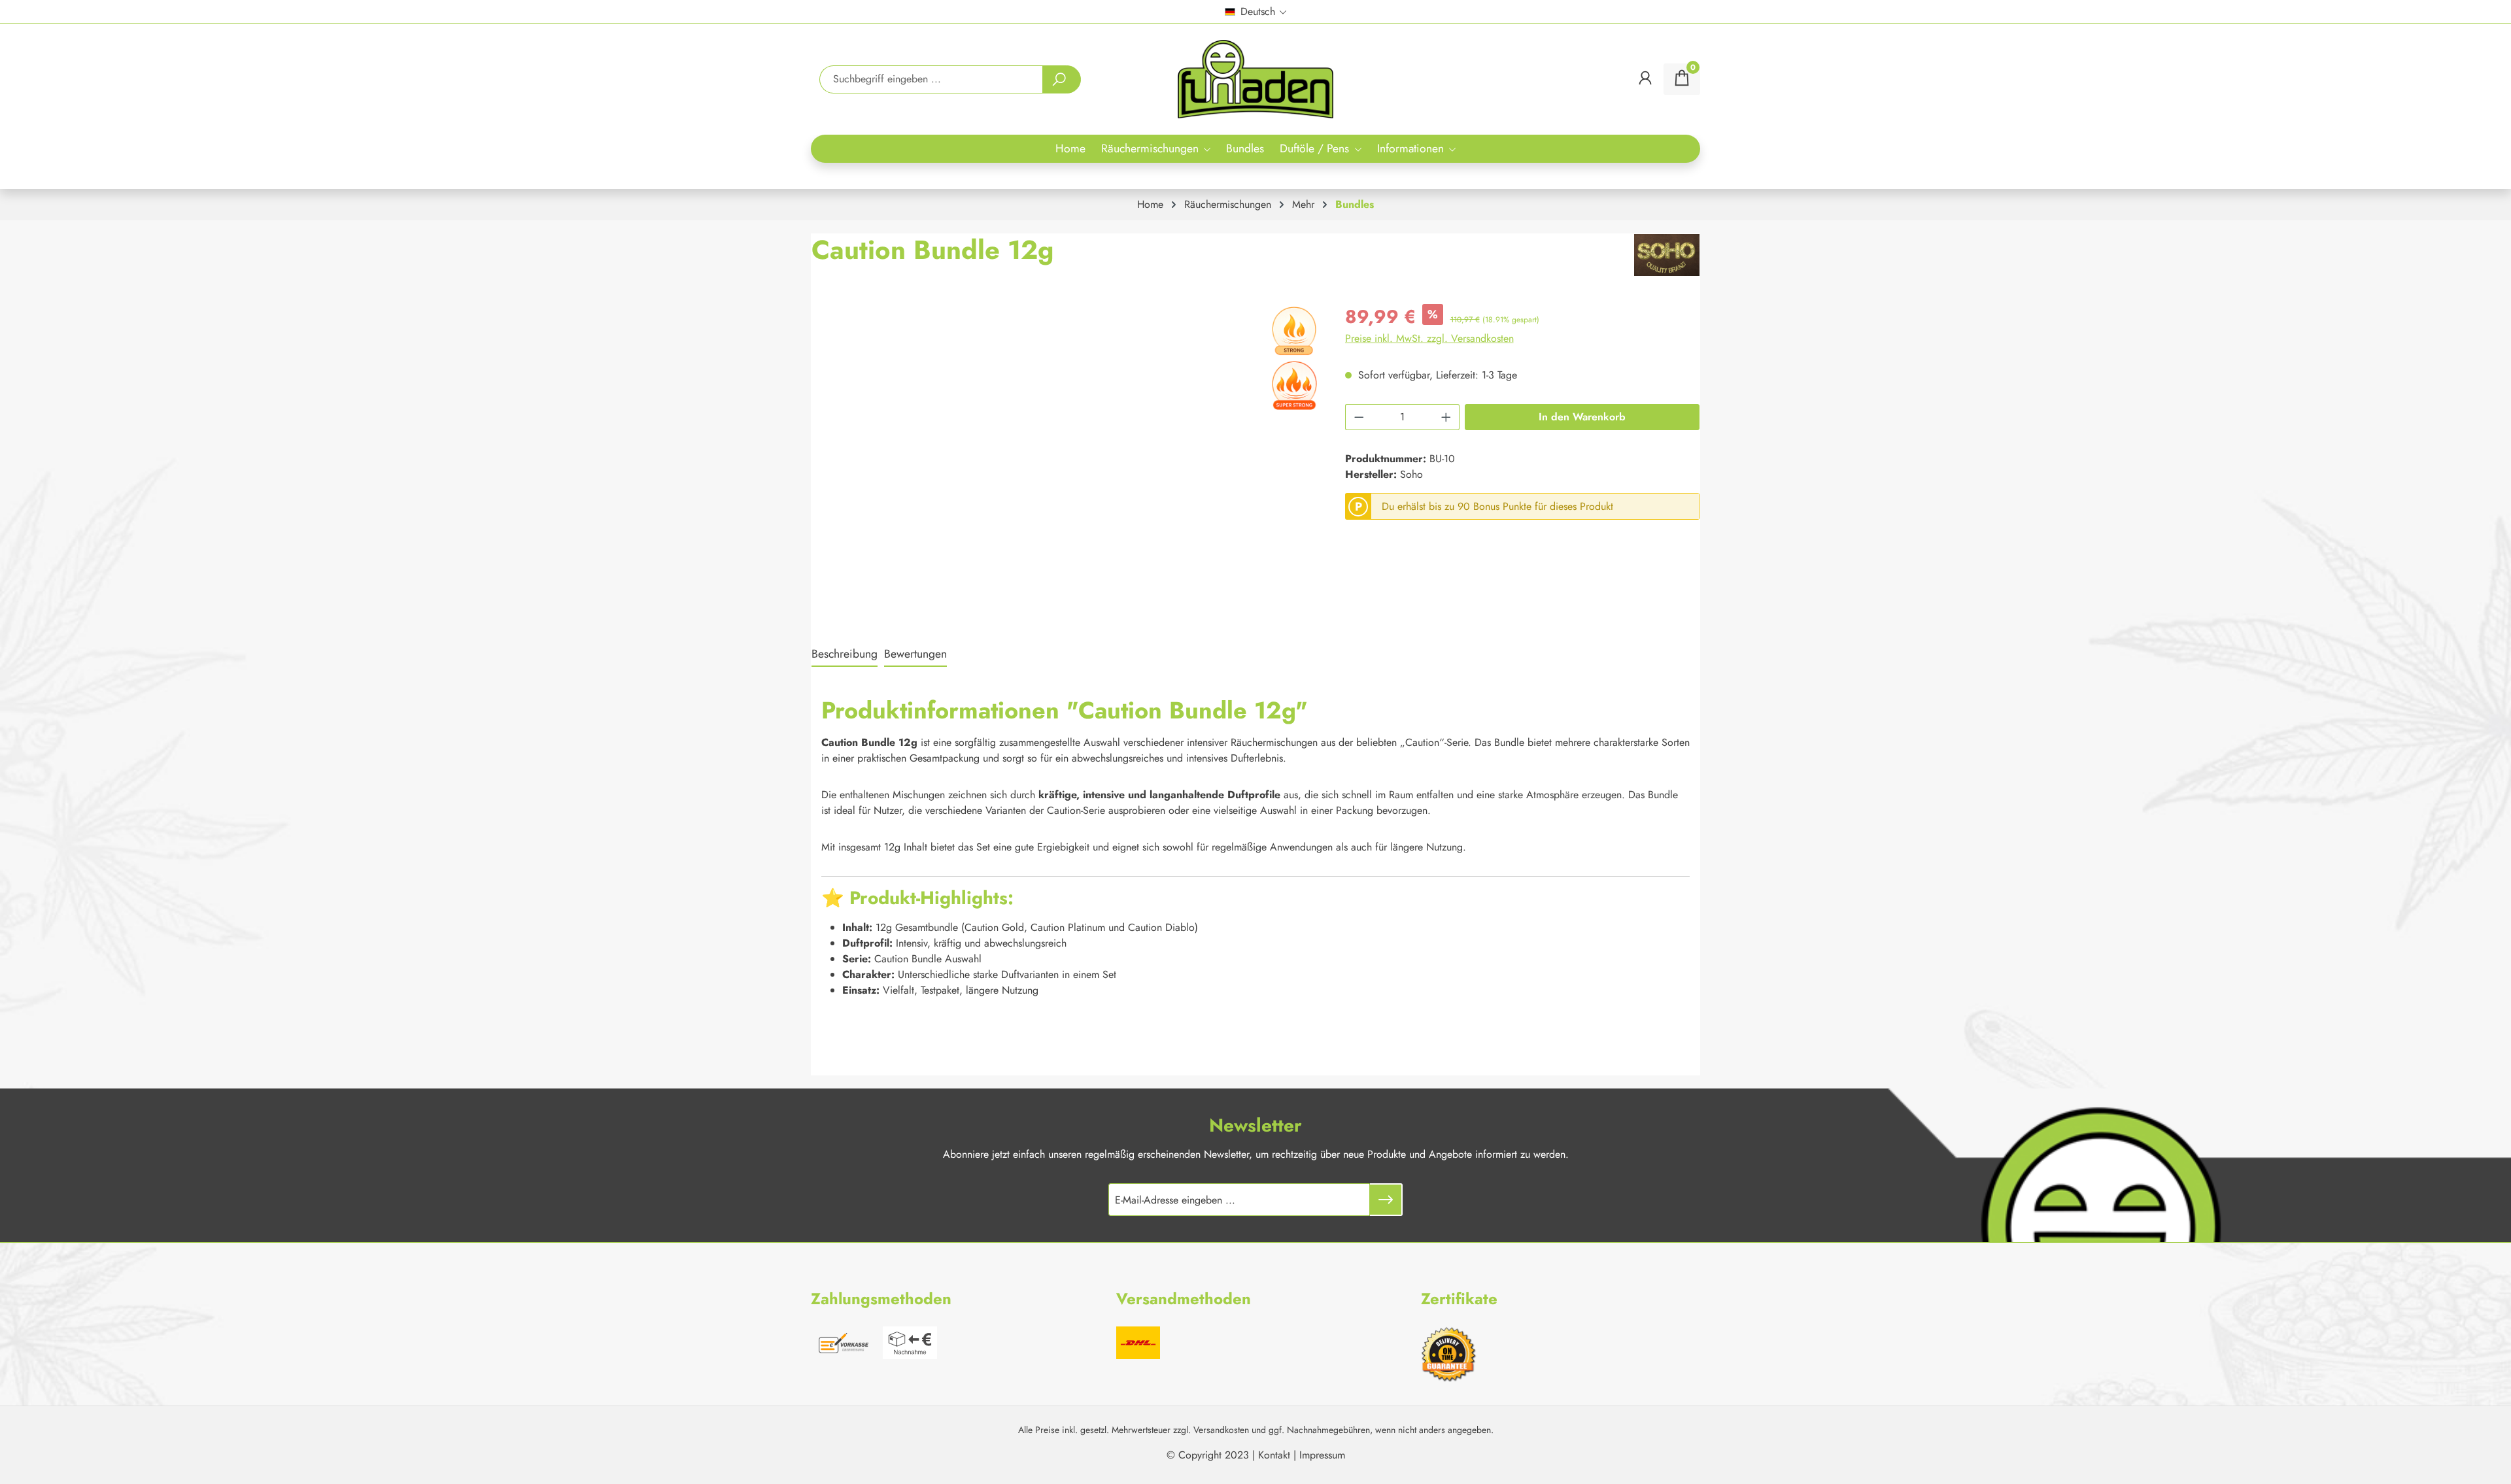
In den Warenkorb (1582, 417)
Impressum (1322, 1455)
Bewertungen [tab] (915, 654)
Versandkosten (1221, 1430)
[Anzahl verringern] (1359, 417)
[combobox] (931, 79)
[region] (1065, 444)
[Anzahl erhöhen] (1446, 417)
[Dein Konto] (1645, 79)
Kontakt (1274, 1455)
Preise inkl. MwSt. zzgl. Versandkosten (1429, 338)
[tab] (845, 654)
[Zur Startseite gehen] (1256, 79)
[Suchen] (1062, 79)
